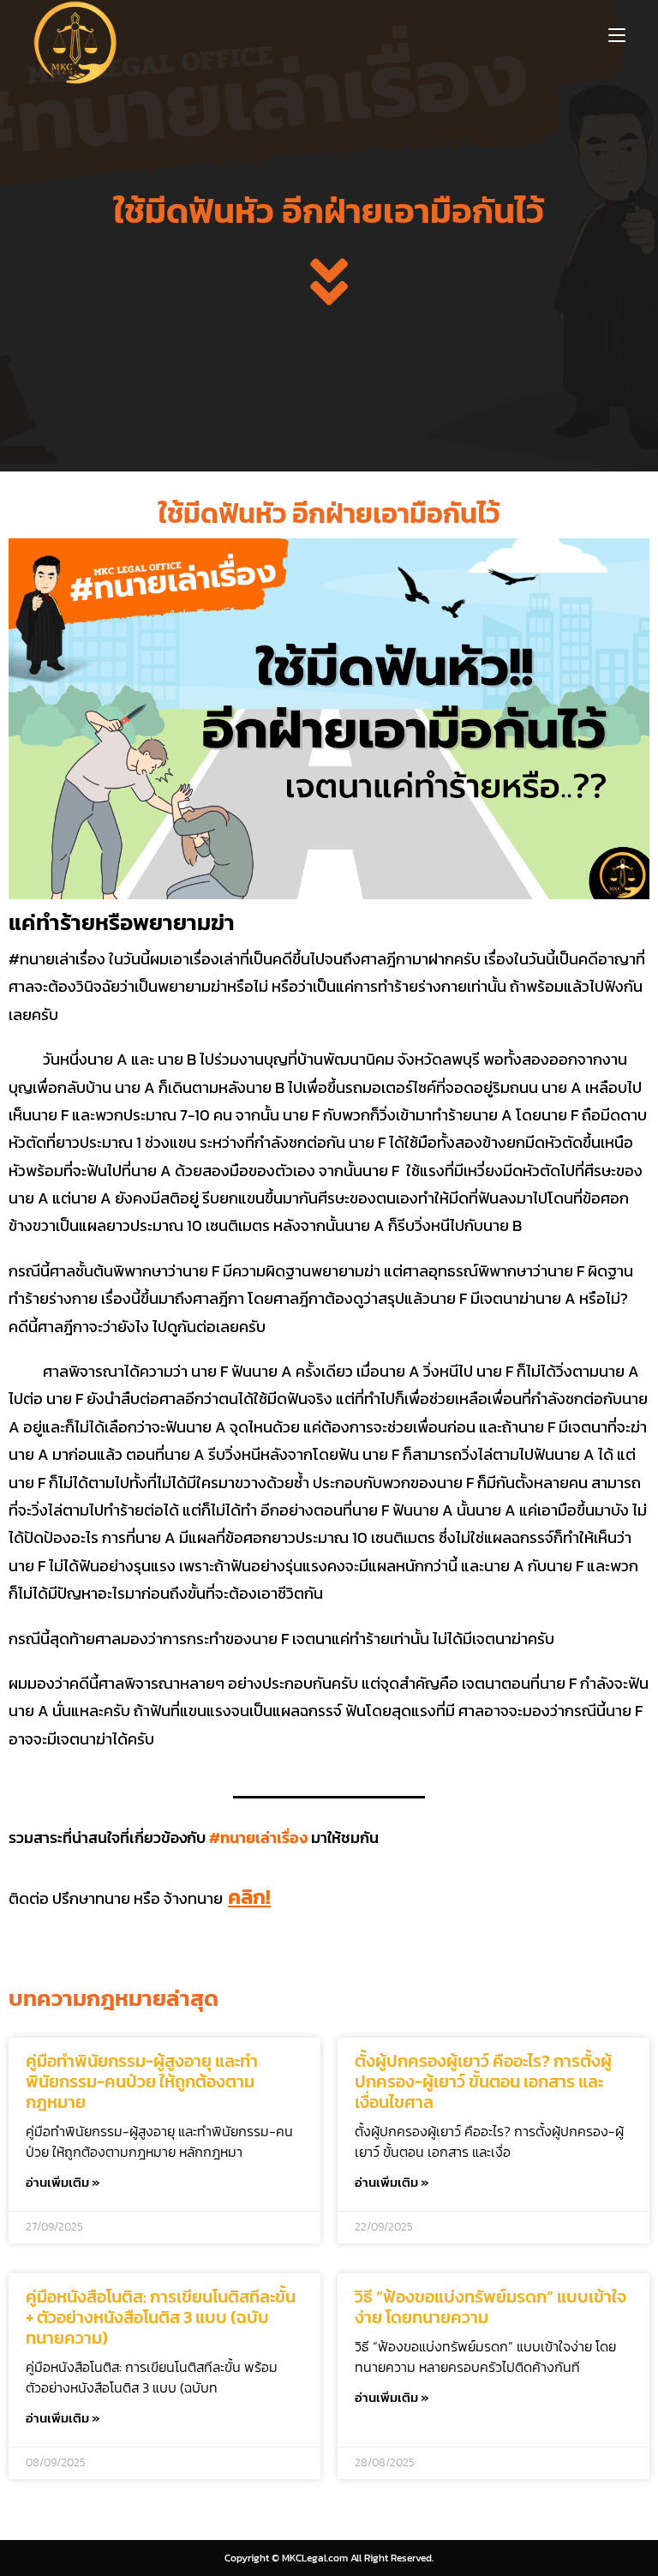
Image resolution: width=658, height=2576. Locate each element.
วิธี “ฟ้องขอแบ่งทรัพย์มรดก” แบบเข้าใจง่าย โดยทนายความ (491, 2307)
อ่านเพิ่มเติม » (63, 2182)
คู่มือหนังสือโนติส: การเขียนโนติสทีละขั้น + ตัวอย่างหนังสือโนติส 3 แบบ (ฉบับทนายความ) (161, 2317)
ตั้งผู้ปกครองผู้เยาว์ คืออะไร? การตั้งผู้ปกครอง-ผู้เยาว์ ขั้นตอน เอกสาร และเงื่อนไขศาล (483, 2081)
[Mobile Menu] (617, 34)
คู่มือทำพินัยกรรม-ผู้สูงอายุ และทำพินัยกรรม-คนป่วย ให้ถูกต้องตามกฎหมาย (142, 2081)
